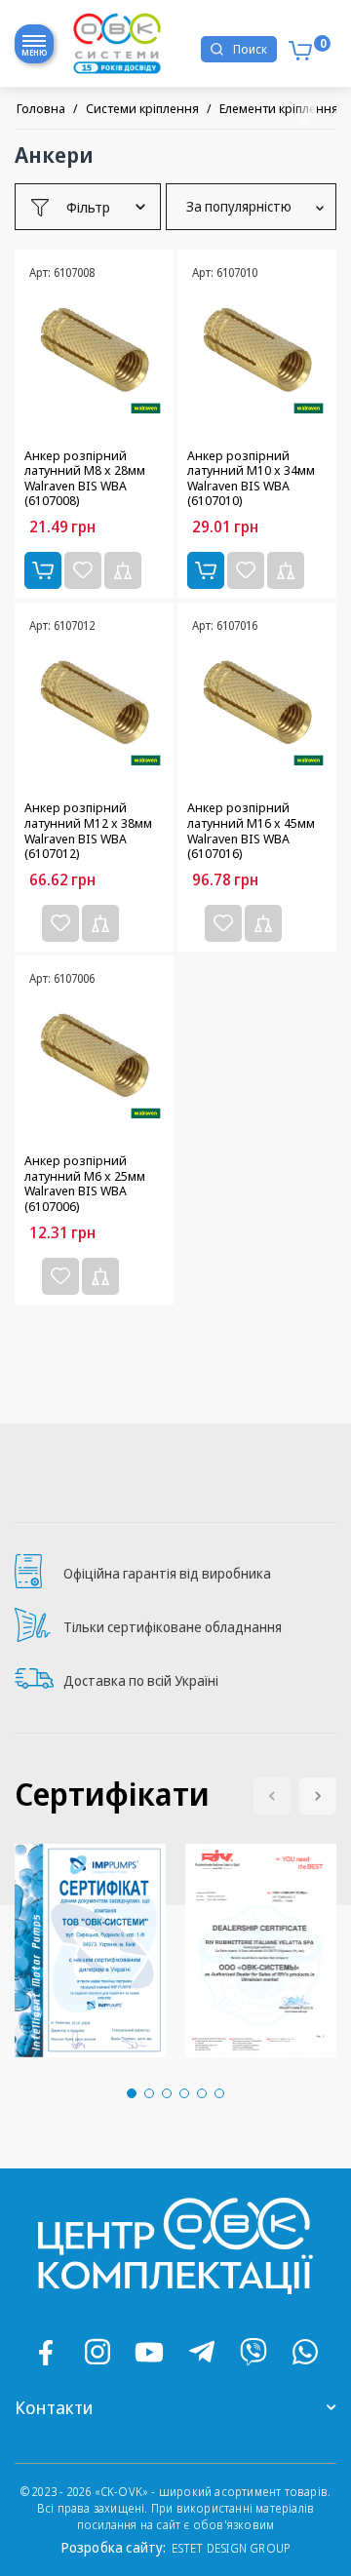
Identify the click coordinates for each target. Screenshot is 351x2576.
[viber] (253, 2352)
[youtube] (149, 2352)
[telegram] (202, 2352)
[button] (318, 1796)
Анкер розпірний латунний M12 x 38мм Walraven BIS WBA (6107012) (88, 831)
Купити (43, 570)
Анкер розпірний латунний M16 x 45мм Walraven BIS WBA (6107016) (251, 831)
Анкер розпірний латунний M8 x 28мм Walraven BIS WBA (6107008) (85, 479)
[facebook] (46, 2352)
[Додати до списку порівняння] (123, 570)
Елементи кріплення (279, 108)
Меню (34, 52)
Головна (41, 108)
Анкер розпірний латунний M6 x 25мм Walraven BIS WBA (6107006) (85, 1184)
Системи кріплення (142, 108)
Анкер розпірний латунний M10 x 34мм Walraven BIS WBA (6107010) (251, 479)
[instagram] (97, 2352)
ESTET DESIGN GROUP (231, 2548)
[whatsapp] (305, 2352)
